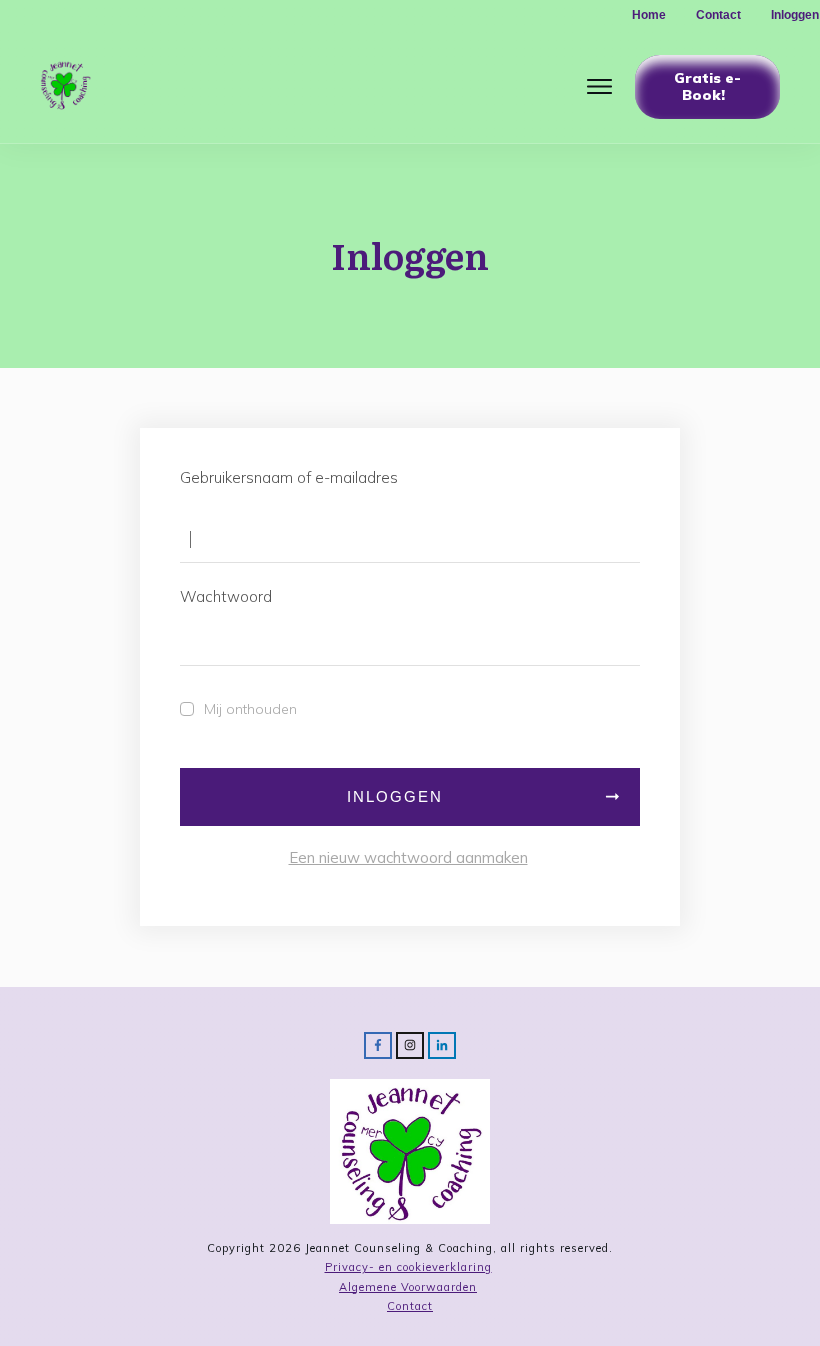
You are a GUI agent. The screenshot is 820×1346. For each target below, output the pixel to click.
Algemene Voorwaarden (408, 1287)
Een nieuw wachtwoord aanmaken (408, 857)
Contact (410, 1306)
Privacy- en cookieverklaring (408, 1267)
